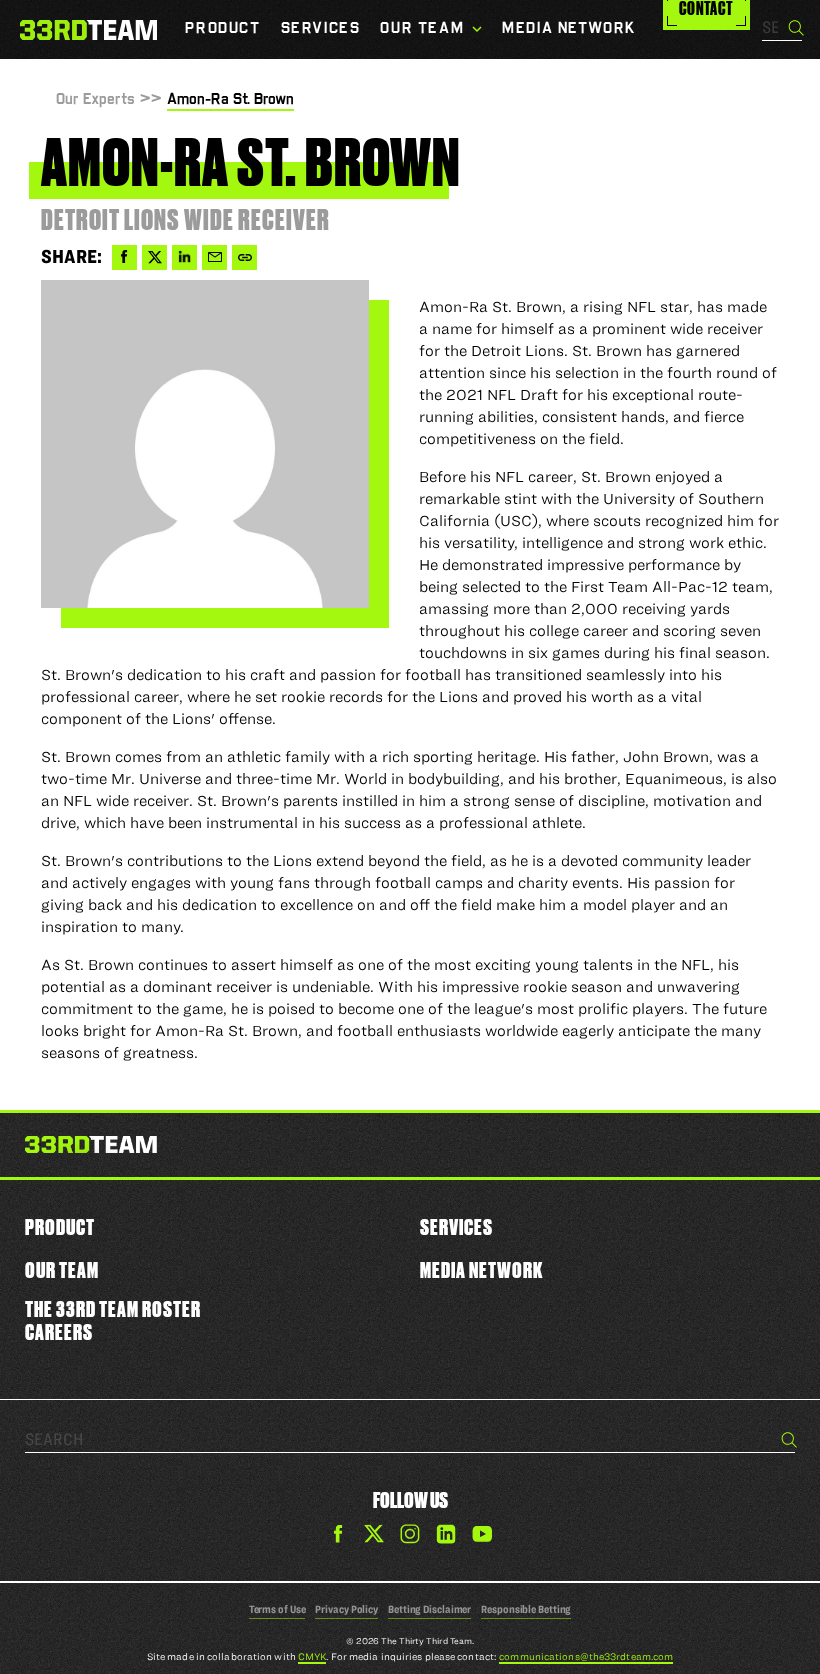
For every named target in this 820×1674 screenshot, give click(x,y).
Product (60, 1226)
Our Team (62, 1269)
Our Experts (95, 99)
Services (456, 1226)
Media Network (481, 1269)
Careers (59, 1331)
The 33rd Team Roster (113, 1308)
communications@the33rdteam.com (586, 1656)
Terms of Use (277, 1609)
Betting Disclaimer (429, 1609)
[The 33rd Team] (91, 1148)
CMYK (312, 1656)
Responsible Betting (526, 1609)
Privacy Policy (346, 1609)
